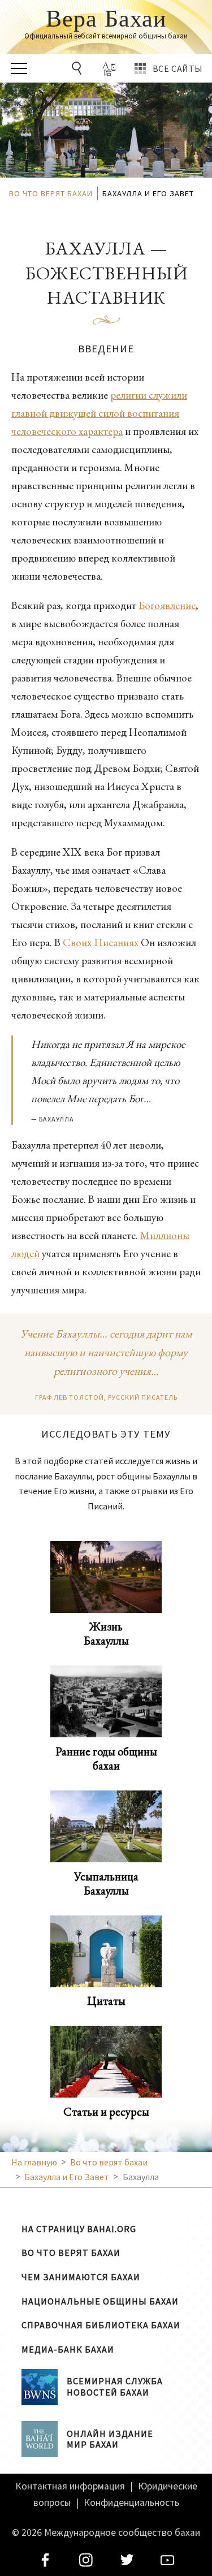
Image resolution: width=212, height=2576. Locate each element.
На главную (34, 2162)
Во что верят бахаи (71, 2253)
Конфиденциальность (131, 2502)
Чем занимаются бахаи (81, 2277)
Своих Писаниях (101, 942)
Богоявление (167, 605)
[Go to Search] (79, 68)
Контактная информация (70, 2486)
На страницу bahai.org (79, 2229)
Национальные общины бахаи (100, 2301)
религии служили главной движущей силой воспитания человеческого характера (99, 413)
